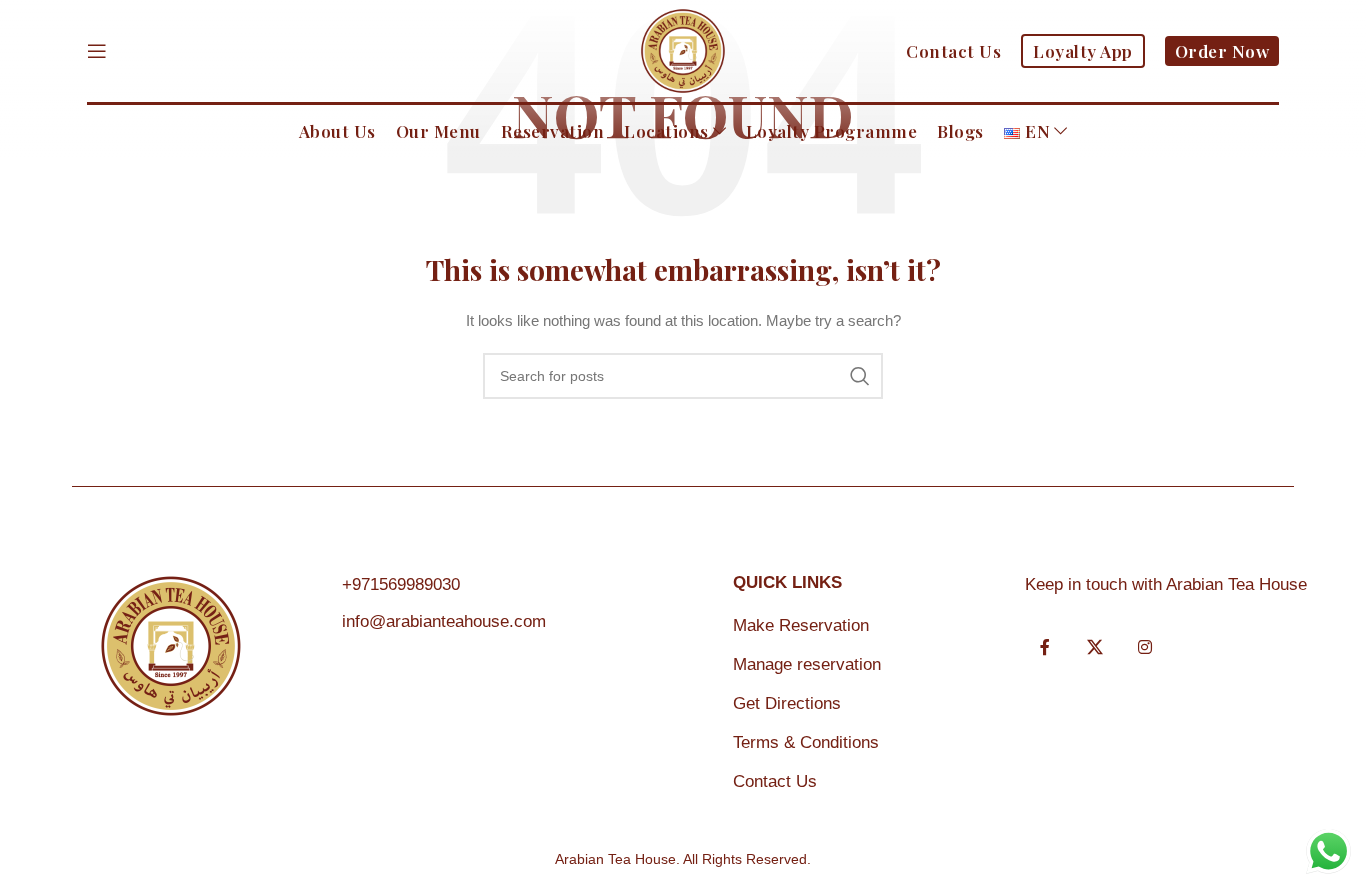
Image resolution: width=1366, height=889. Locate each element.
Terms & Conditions (806, 742)
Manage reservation (807, 664)
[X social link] (1095, 648)
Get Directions (787, 703)
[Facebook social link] (1045, 648)
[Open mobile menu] (97, 51)
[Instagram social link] (1145, 648)
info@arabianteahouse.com (444, 621)
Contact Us (775, 781)
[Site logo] (683, 50)
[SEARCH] (860, 376)
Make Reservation (801, 625)
